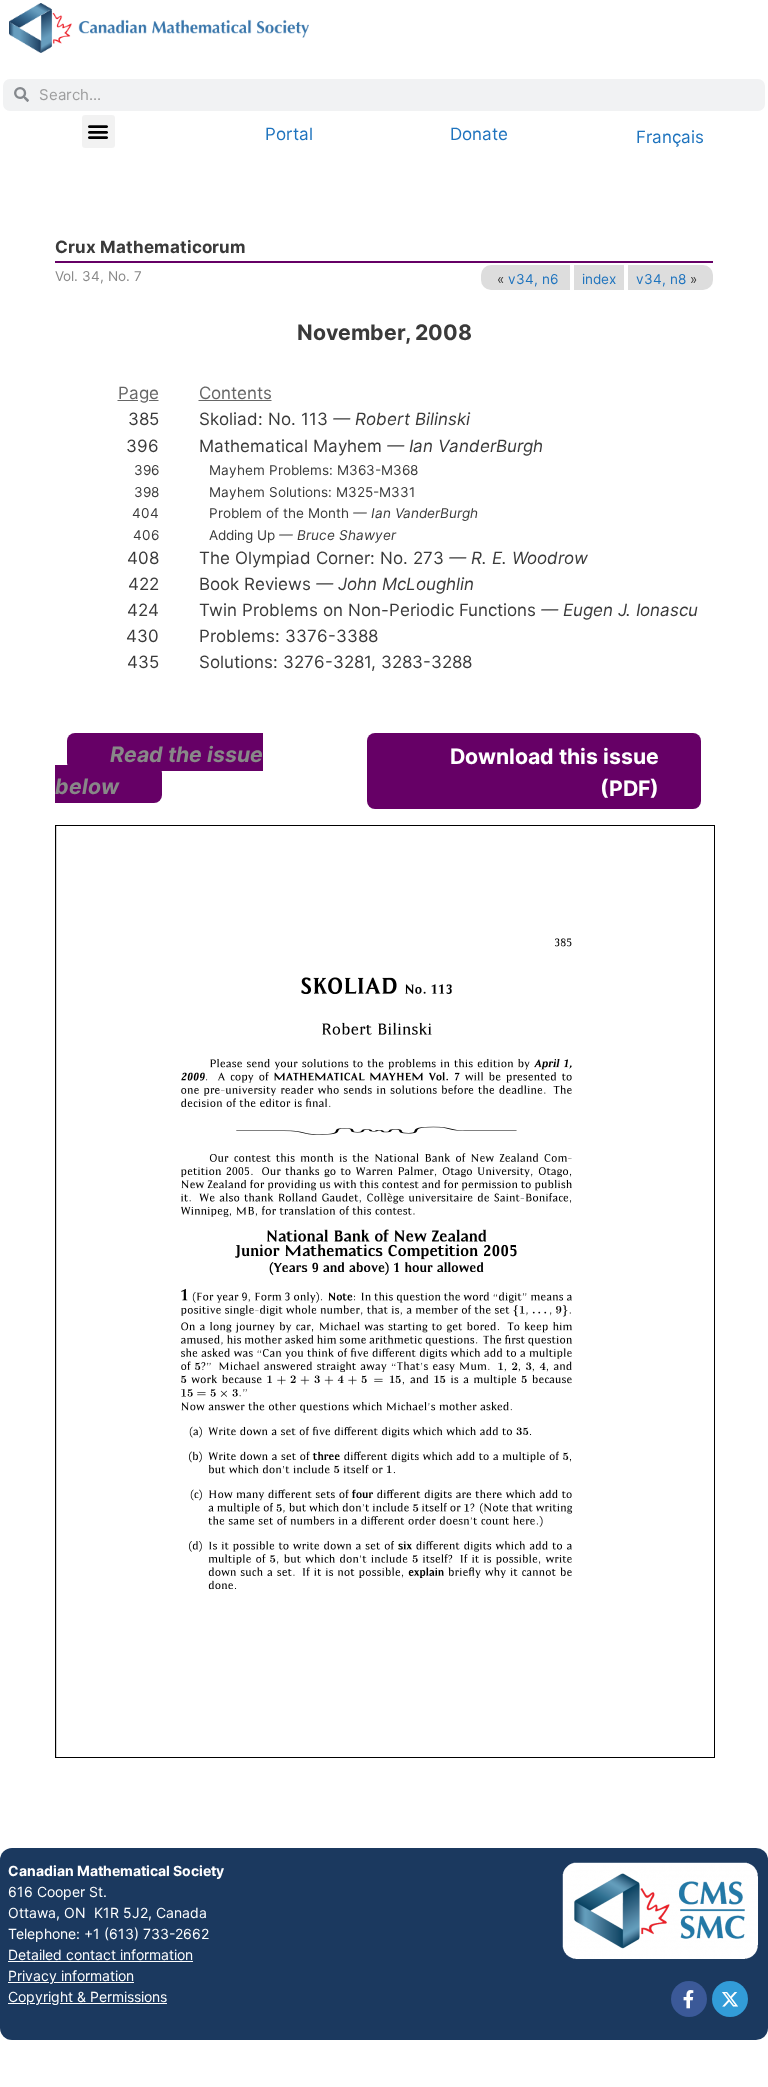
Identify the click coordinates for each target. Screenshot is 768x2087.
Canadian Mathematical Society (116, 1870)
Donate (479, 134)
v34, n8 (661, 279)
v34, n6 (533, 279)
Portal (289, 134)
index (599, 279)
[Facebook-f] (689, 1999)
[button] (98, 131)
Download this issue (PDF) (554, 772)
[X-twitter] (730, 1999)
